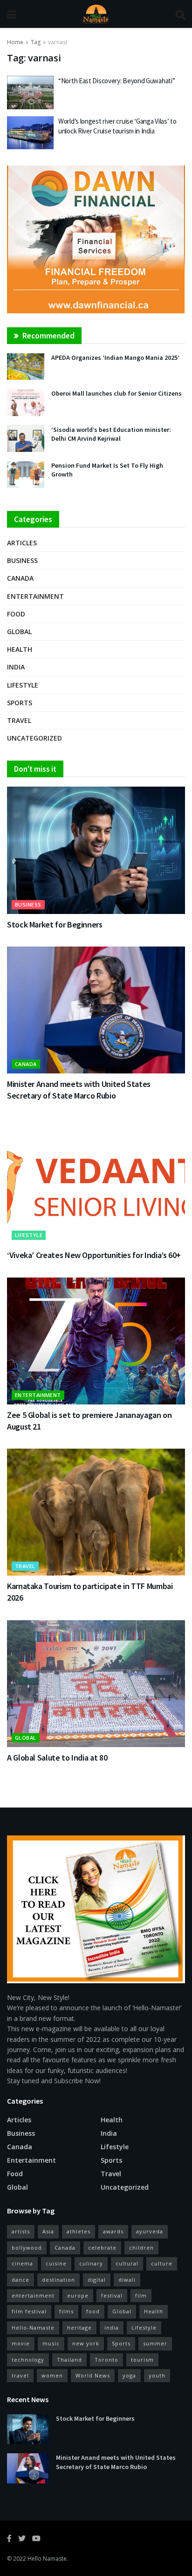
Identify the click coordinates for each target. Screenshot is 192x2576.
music (51, 2343)
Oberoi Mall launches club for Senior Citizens (117, 393)
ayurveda (150, 2231)
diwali (127, 2280)
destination (58, 2280)
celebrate (102, 2248)
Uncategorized (34, 738)
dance (21, 2280)
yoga (129, 2375)
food (93, 2311)
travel (20, 2375)
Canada (20, 578)
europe (78, 2295)
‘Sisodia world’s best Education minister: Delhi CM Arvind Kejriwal (111, 434)
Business (22, 560)
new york (86, 2343)
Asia (48, 2231)
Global (19, 632)
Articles (22, 543)
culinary (91, 2263)
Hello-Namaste (33, 2328)
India (16, 667)
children (141, 2248)
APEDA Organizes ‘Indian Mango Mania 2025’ (115, 358)
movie (21, 2343)
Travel (19, 720)
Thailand (69, 2360)
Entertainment (35, 596)
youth (157, 2375)
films (66, 2311)
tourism (142, 2360)
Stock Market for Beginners (55, 924)
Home (15, 42)
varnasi (58, 42)
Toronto (106, 2360)
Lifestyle (23, 685)
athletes (79, 2231)
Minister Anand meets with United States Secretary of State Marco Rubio (116, 2462)
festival (112, 2295)
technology (28, 2360)
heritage (79, 2328)
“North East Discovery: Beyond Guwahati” (117, 81)
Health (20, 649)
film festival (29, 2311)
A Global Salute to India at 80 (57, 1758)
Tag (36, 42)
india (112, 2328)
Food (16, 614)
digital (97, 2280)
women (52, 2375)
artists (21, 2231)
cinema (22, 2263)
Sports (20, 703)
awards (113, 2231)
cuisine (56, 2263)
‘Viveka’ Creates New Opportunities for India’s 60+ (94, 1255)
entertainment (33, 2295)
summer (155, 2343)
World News (93, 2375)
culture (162, 2263)
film (141, 2295)
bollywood (27, 2248)
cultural (127, 2263)
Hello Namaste (47, 2559)
